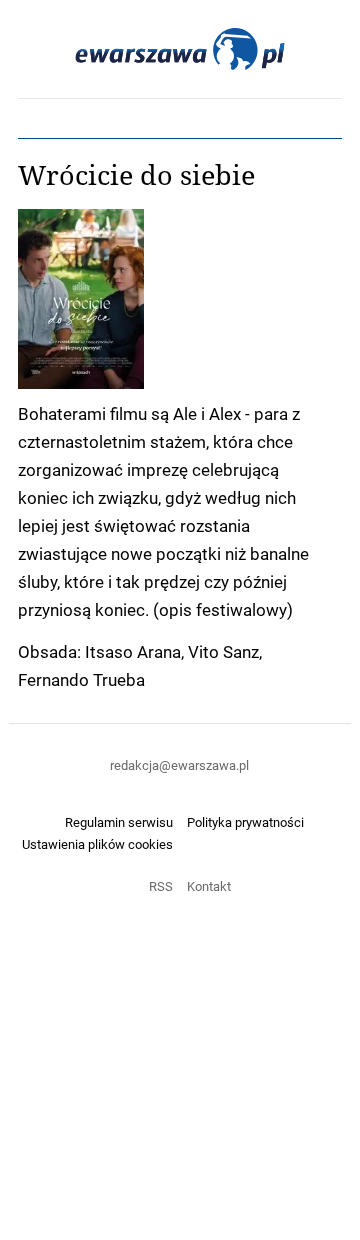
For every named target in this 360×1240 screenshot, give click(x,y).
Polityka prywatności (245, 822)
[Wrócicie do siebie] (180, 299)
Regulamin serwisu (119, 822)
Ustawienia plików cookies (97, 844)
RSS (161, 886)
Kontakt (209, 886)
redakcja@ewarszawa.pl (179, 765)
